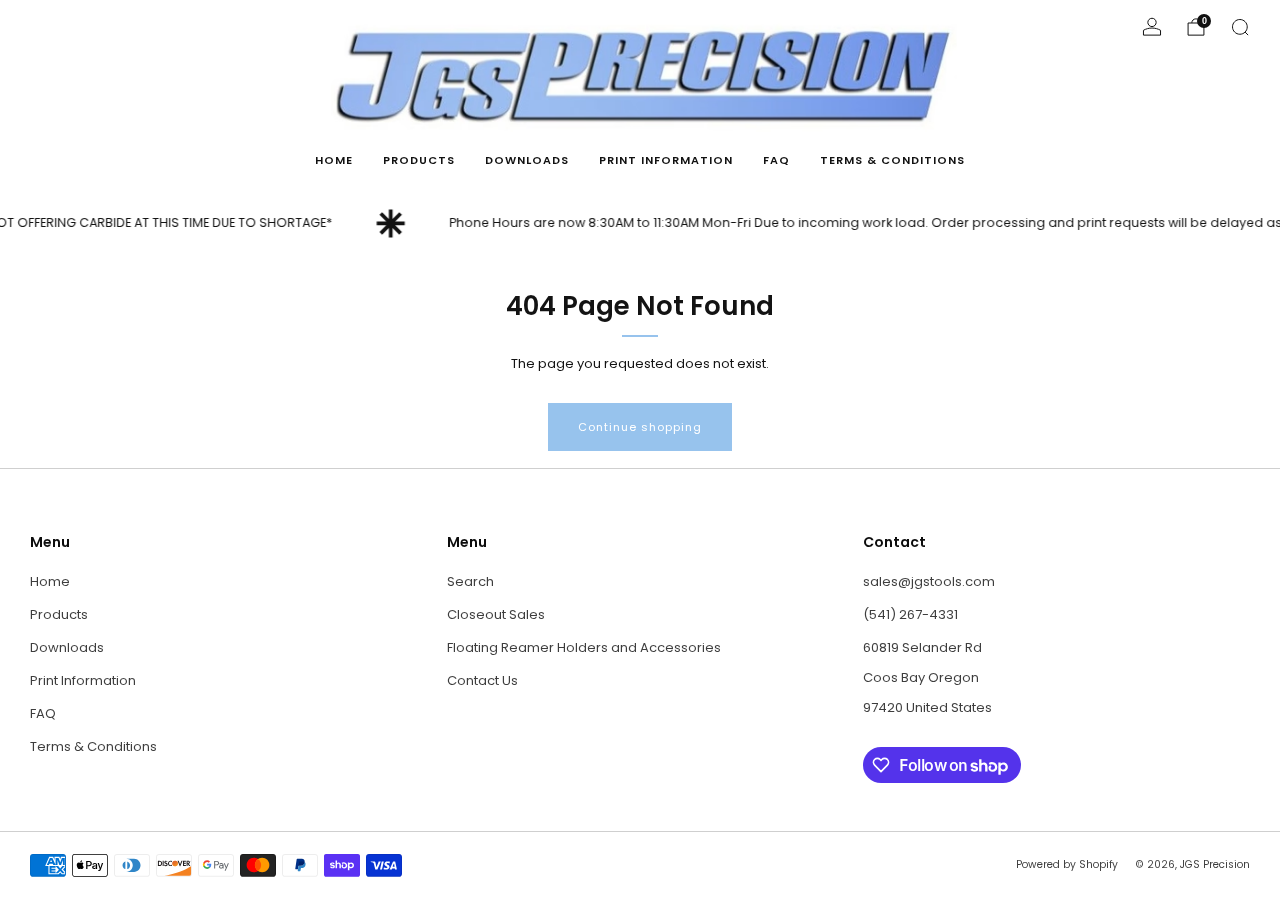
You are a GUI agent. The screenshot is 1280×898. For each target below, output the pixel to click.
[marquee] (640, 223)
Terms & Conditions (892, 160)
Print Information (666, 160)
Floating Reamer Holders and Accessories (584, 647)
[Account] (1152, 27)
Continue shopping (640, 427)
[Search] (1240, 27)
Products (419, 160)
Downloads (527, 160)
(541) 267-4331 (910, 614)
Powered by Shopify (1067, 864)
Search (470, 581)
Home (334, 160)
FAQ (776, 160)
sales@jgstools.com (929, 581)
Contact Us (482, 680)
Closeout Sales (496, 614)
